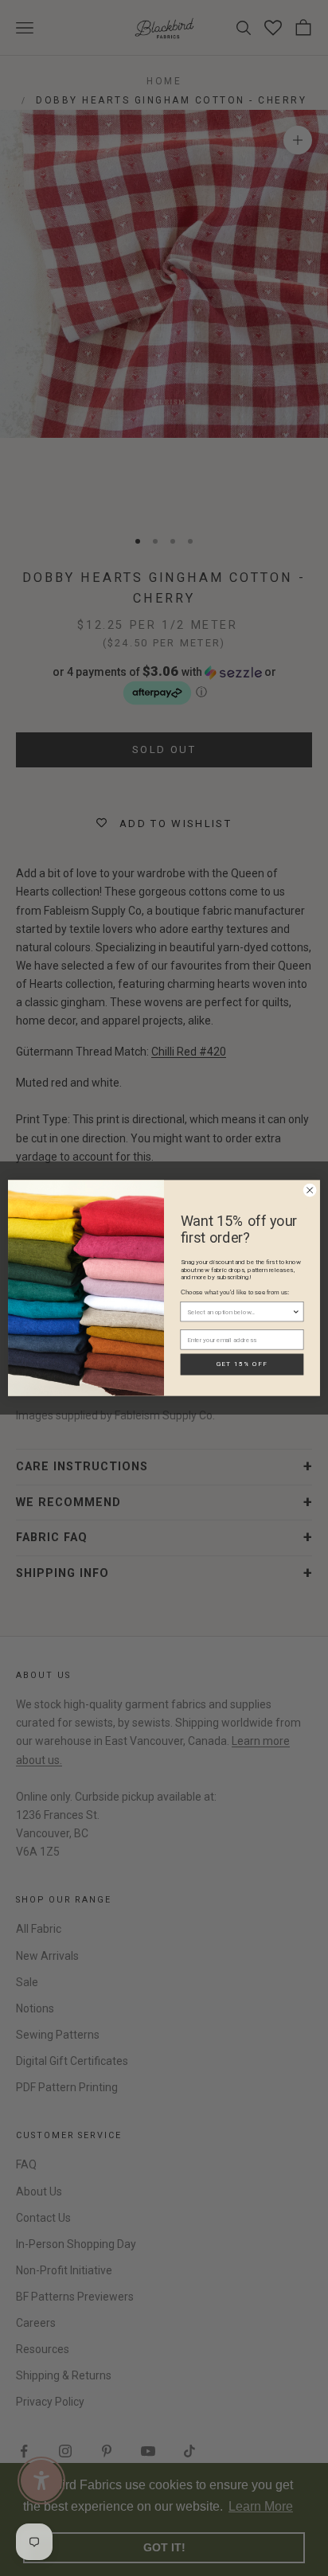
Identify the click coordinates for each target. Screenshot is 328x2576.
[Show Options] (296, 1312)
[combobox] (240, 1312)
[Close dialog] (310, 1190)
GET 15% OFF (242, 1364)
